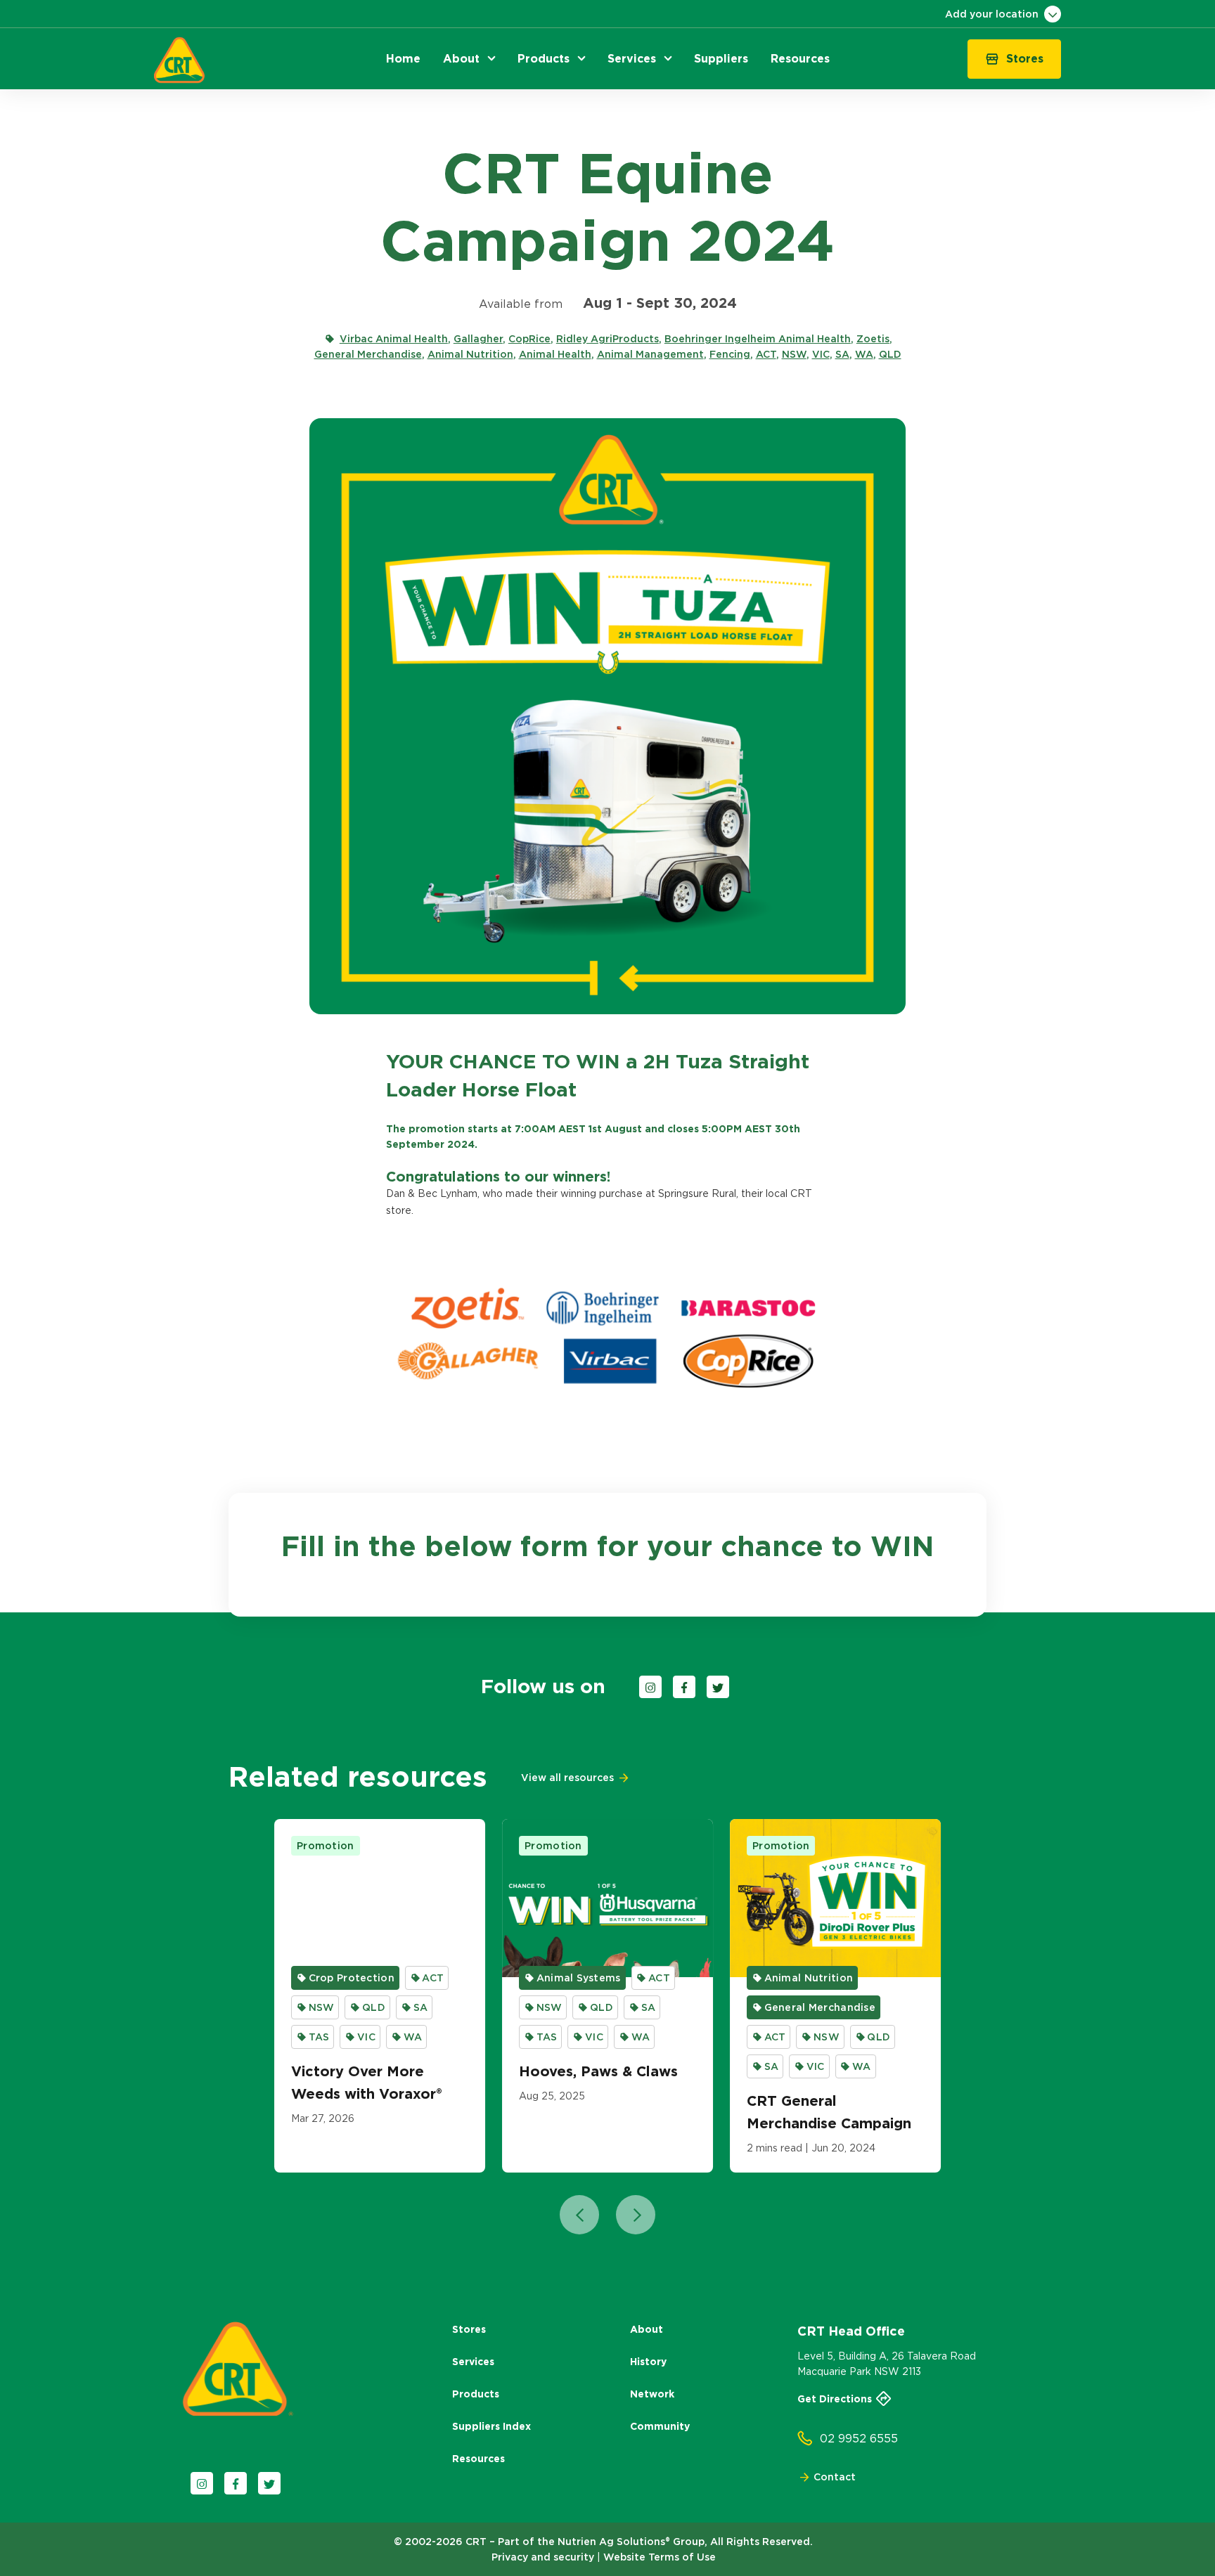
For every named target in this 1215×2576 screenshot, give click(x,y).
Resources (478, 2459)
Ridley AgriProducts (607, 339)
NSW (794, 354)
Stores (469, 2329)
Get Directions (835, 2399)
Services (473, 2362)
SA (842, 354)
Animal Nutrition (470, 354)
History (648, 2362)
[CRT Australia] (179, 60)
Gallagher (478, 339)
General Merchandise (368, 354)
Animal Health (555, 354)
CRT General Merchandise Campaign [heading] (829, 2112)
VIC (821, 354)
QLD (890, 354)
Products (476, 2394)
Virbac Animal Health (394, 339)
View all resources (567, 1778)
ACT (766, 354)
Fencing (730, 354)
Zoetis (873, 339)
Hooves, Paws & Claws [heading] (598, 2071)
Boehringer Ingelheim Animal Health (758, 339)
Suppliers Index (491, 2426)
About (647, 2329)
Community (660, 2426)
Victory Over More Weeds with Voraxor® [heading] (367, 2083)
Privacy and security (543, 2557)
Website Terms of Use (660, 2557)
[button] (403, 59)
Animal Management (650, 354)
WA (864, 354)
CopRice (529, 339)
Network (652, 2394)
